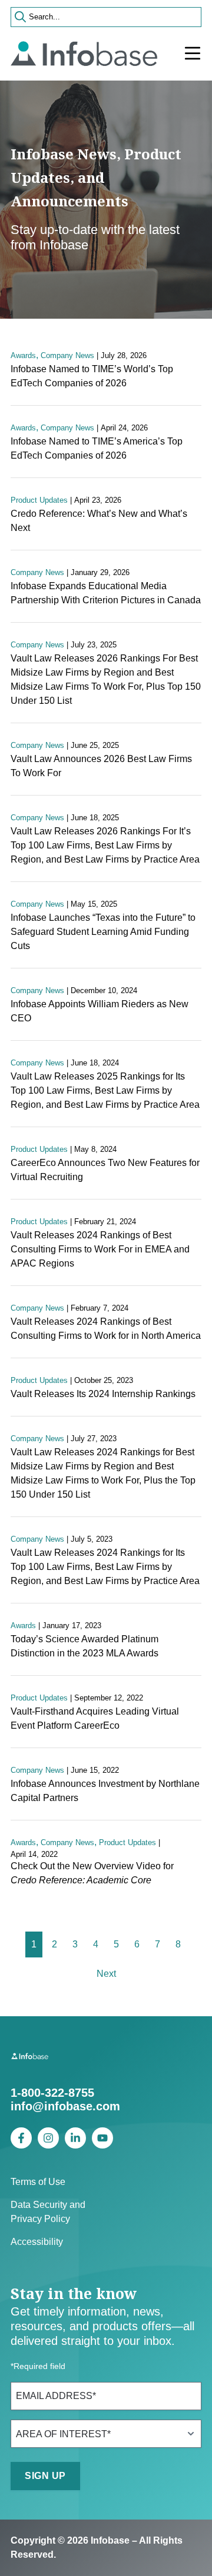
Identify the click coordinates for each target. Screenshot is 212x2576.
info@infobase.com (65, 2106)
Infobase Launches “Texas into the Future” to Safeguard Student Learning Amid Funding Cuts (103, 932)
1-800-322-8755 (52, 2093)
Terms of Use (38, 2182)
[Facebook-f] (21, 2138)
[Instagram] (48, 2138)
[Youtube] (102, 2138)
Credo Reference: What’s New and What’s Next (99, 521)
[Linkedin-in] (75, 2138)
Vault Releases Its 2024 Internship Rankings (103, 1394)
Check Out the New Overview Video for (92, 1873)
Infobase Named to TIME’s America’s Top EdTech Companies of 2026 (97, 448)
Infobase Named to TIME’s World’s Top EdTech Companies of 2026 (92, 376)
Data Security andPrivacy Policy (48, 2212)
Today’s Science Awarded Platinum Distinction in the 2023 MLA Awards (85, 1646)
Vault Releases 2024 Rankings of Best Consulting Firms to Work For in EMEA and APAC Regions (100, 1249)
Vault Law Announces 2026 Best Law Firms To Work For (101, 766)
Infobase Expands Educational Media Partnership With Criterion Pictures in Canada (106, 593)
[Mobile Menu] (193, 54)
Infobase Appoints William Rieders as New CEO (100, 1011)
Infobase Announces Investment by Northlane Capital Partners (105, 1791)
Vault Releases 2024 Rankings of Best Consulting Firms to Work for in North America (106, 1329)
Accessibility (37, 2242)
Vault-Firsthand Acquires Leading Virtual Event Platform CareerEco (95, 1718)
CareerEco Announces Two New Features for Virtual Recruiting (105, 1170)
